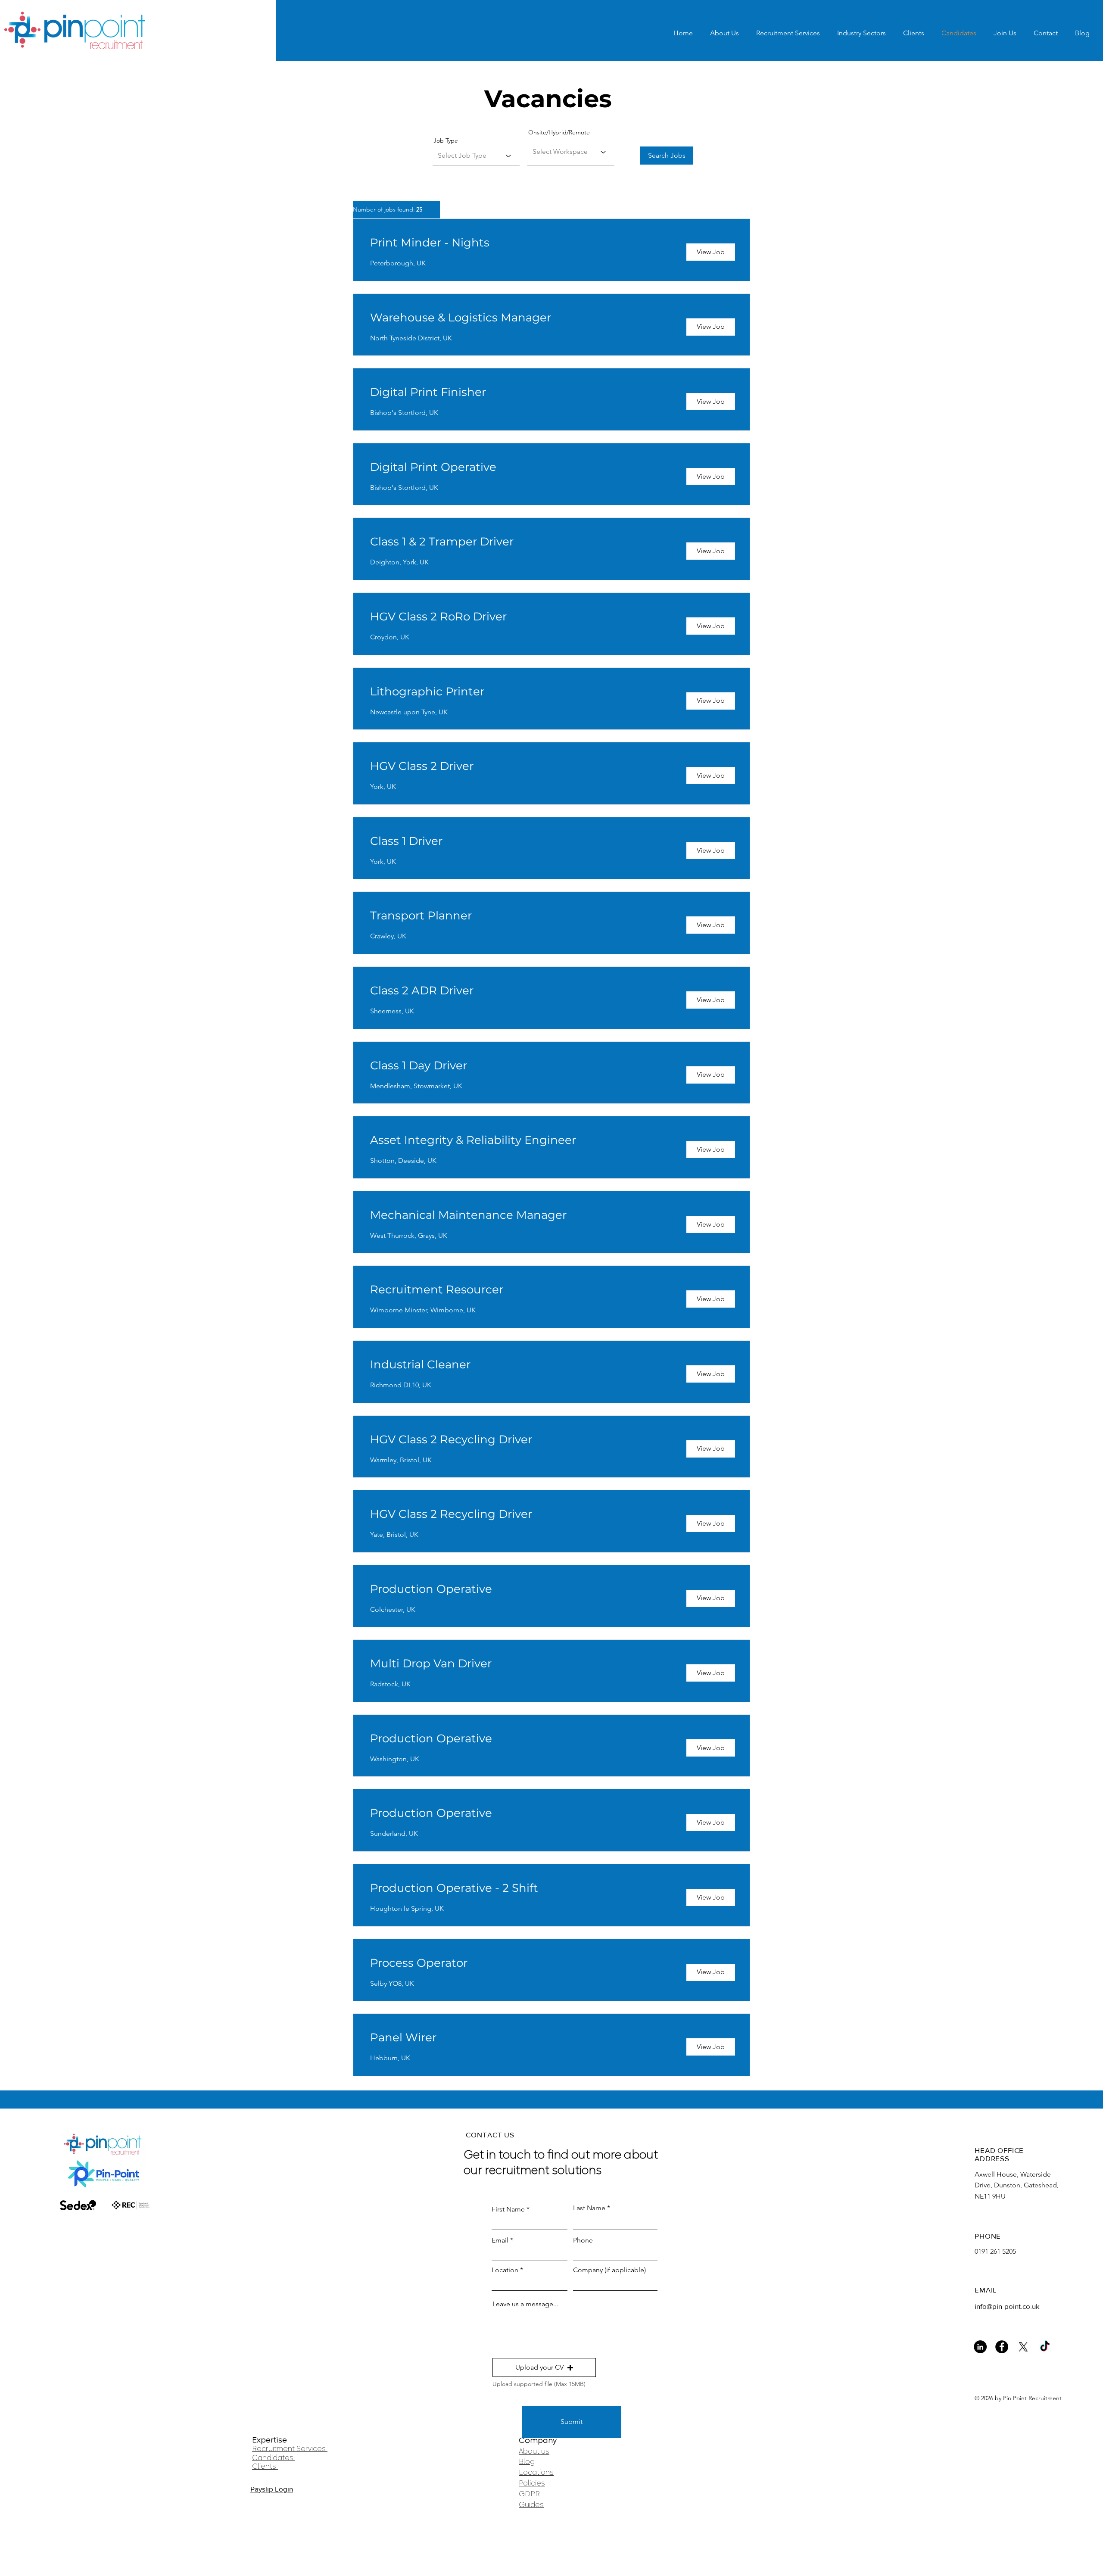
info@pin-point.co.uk (1007, 2306)
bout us (536, 2451)
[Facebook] (1002, 2347)
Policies (532, 2483)
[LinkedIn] (980, 2347)
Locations (536, 2472)
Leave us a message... (525, 2304)
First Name (508, 2209)
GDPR (529, 2494)
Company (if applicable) (609, 2270)
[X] (1023, 2347)
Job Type (446, 140)
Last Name (589, 2208)
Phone (583, 2240)
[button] (544, 2367)
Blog (527, 2461)
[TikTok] (1045, 2347)
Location (505, 2270)
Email (500, 2240)
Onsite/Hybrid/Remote (559, 132)
